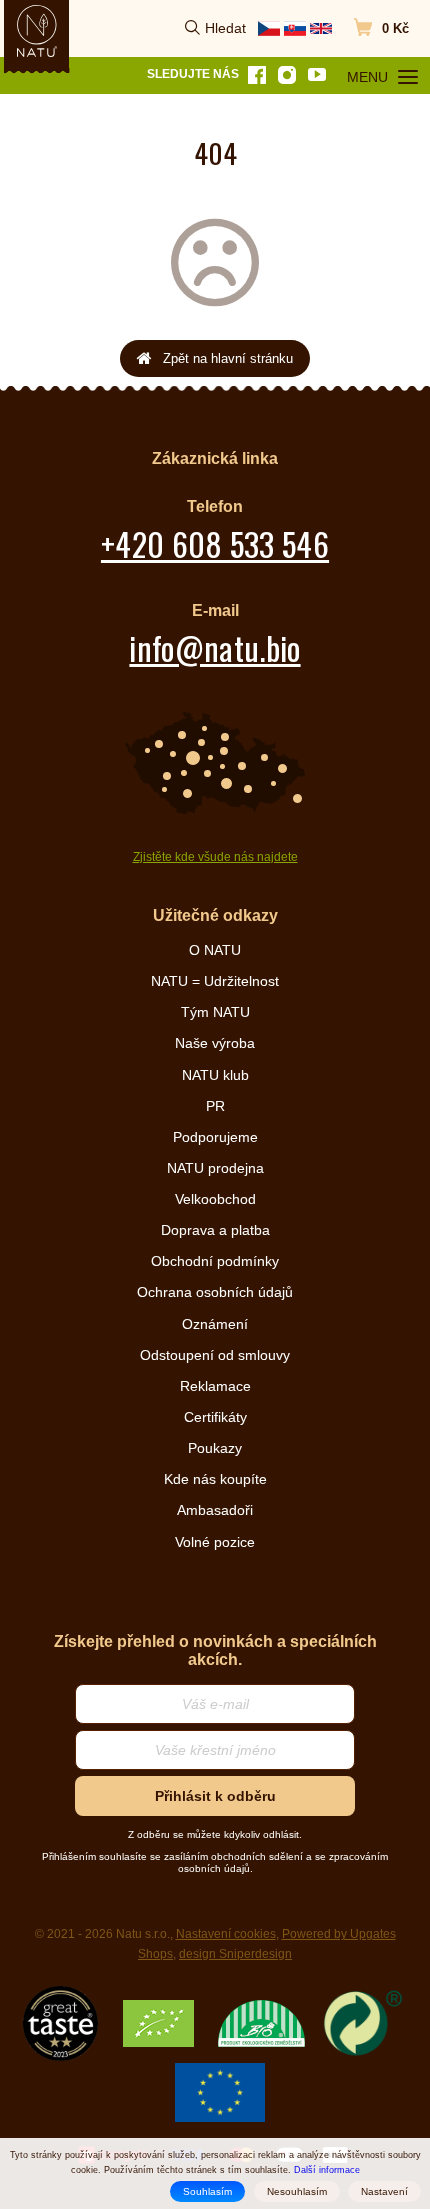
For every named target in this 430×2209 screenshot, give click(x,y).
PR (215, 1106)
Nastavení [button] (384, 2191)
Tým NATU (215, 1012)
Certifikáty (215, 1417)
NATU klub (215, 1075)
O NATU (215, 950)
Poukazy (215, 1448)
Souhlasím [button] (207, 2191)
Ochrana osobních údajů (215, 1292)
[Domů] (37, 31)
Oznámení (215, 1324)
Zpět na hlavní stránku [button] (228, 358)
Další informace (327, 2170)
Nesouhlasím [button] (297, 2191)
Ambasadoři (215, 1510)
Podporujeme (215, 1137)
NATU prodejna (215, 1168)
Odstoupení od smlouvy (215, 1355)
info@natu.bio (214, 647)
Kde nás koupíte (215, 1479)
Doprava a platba (215, 1230)
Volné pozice (215, 1542)
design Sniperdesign (235, 1954)
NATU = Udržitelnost (215, 981)
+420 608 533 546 (215, 543)
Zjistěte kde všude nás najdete (215, 857)
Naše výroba (215, 1043)
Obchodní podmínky (215, 1261)
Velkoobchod (215, 1199)
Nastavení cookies (226, 1934)
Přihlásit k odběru (215, 1796)
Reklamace (215, 1386)
